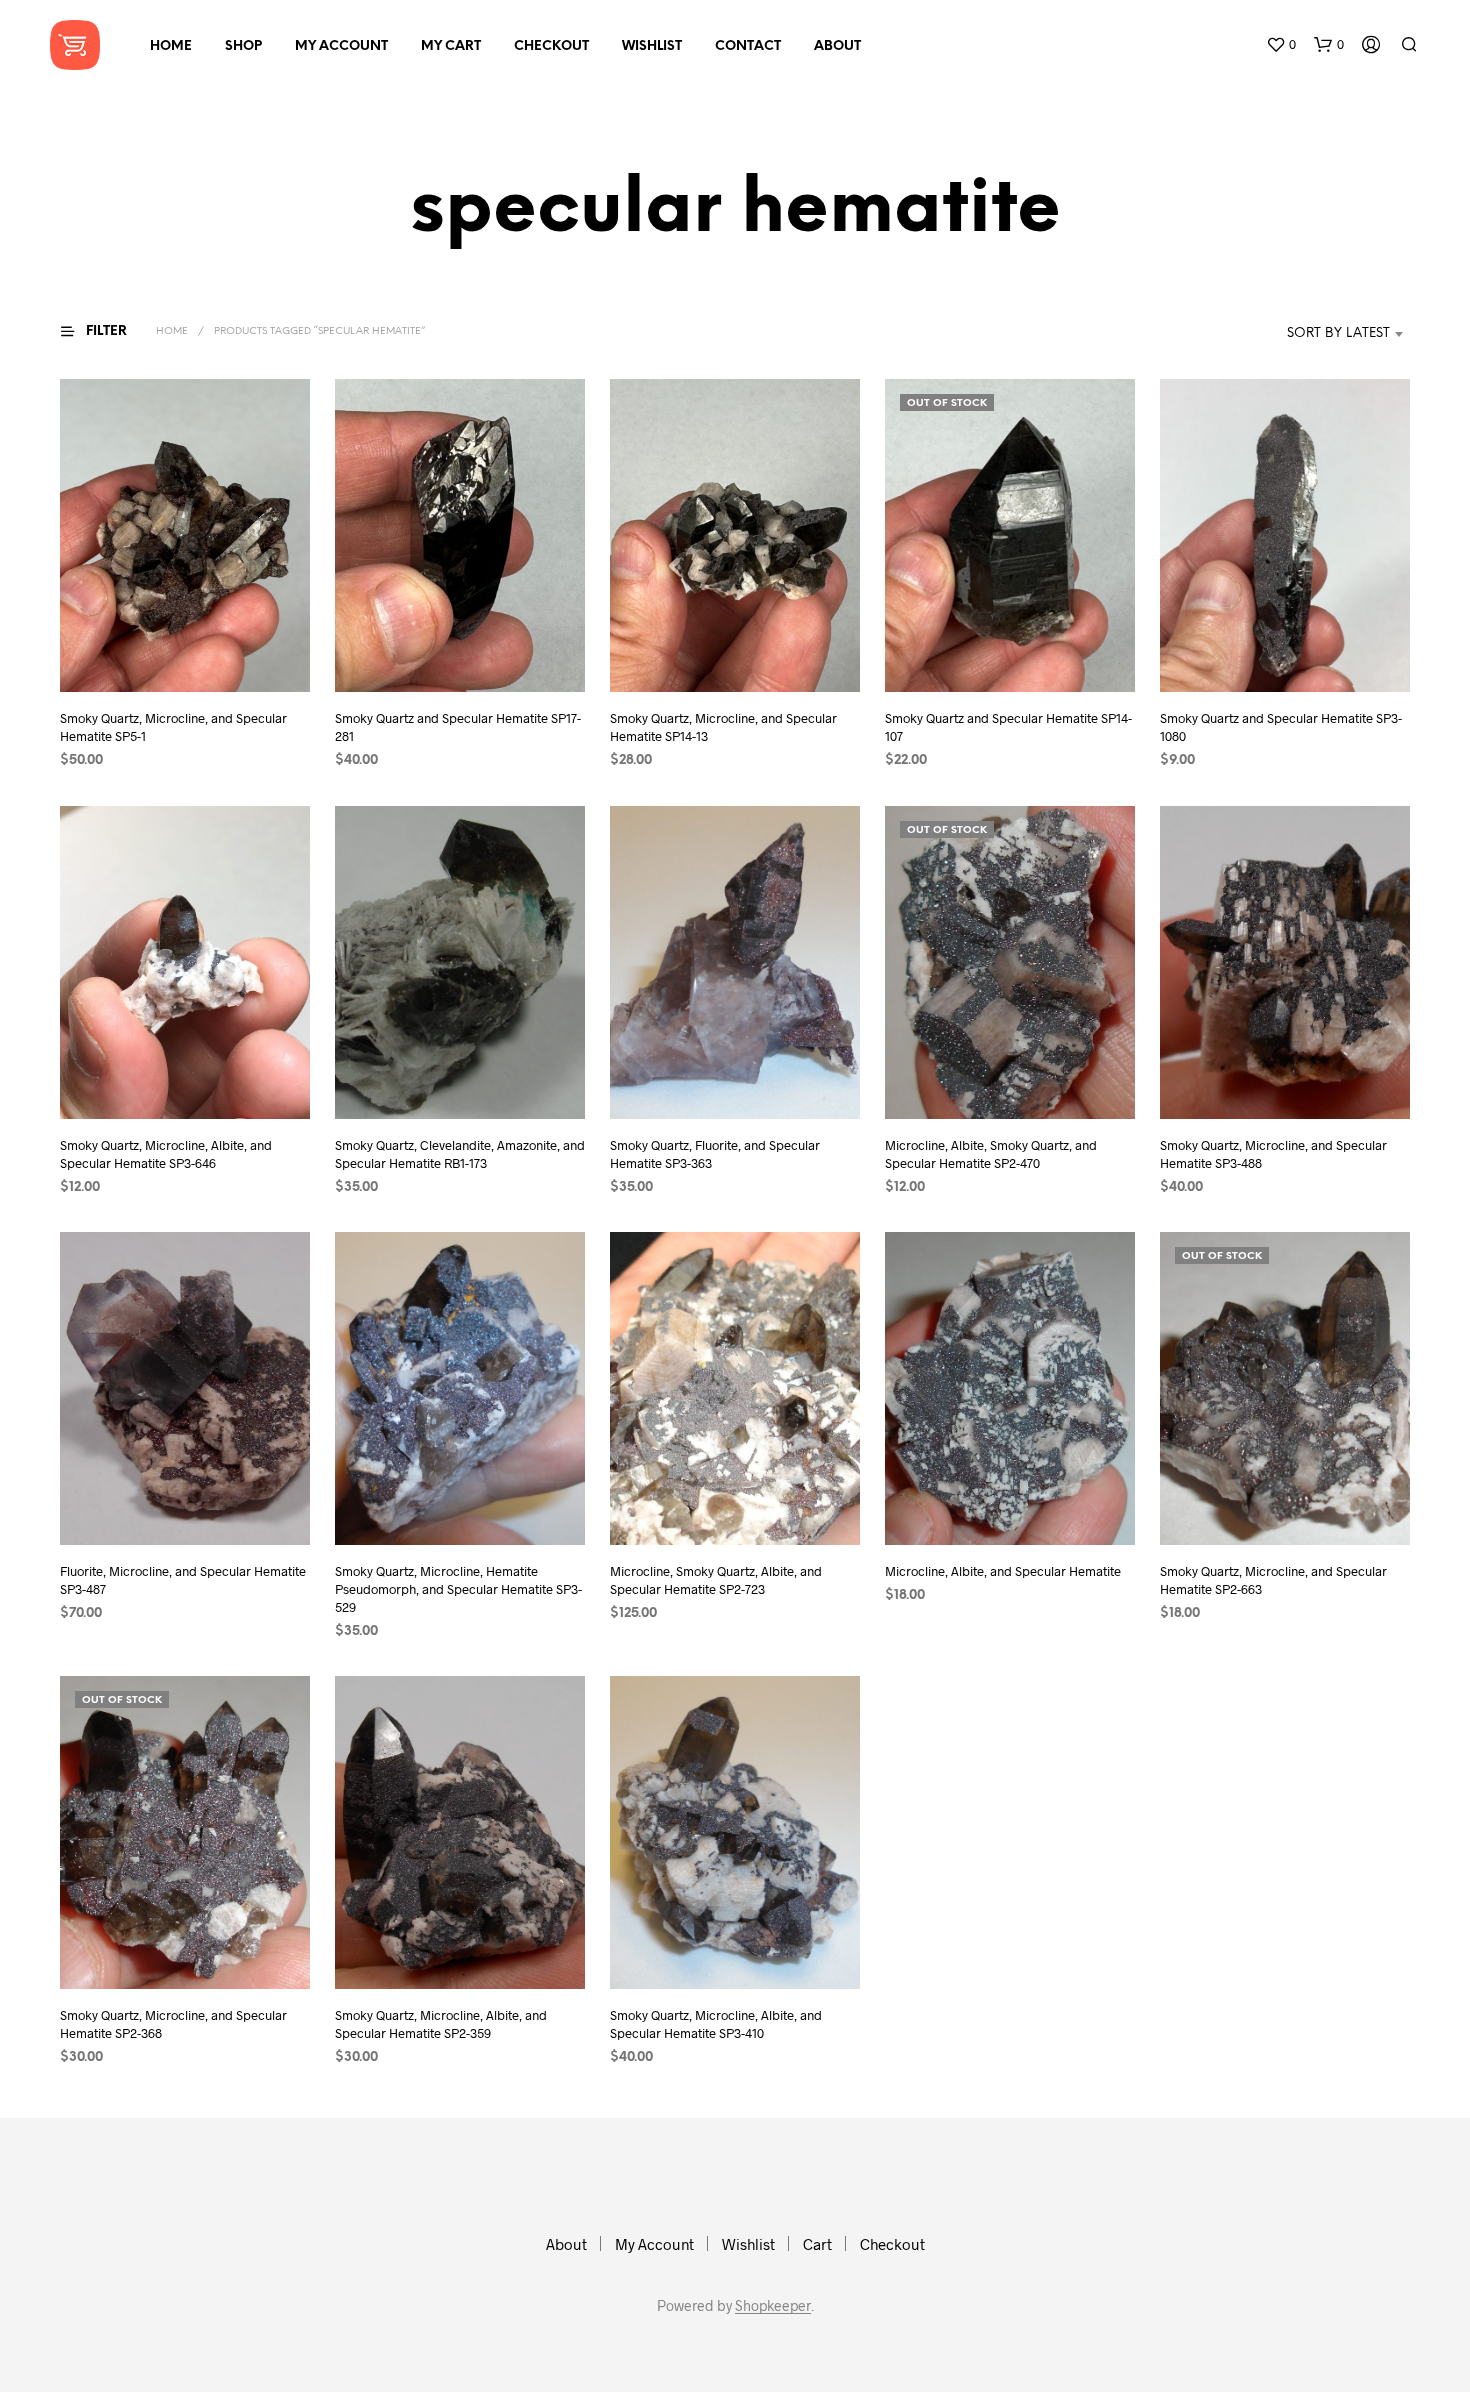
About (837, 46)
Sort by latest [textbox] (1338, 333)
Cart (817, 2244)
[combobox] (1308, 334)
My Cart (451, 46)
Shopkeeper (773, 2306)
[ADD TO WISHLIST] (185, 654)
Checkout (551, 46)
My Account (341, 46)
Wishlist (652, 46)
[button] (1281, 45)
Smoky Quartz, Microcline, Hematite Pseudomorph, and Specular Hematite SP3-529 (458, 1588)
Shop (243, 46)
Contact (748, 46)
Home (171, 46)
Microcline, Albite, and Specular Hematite (1003, 1570)
